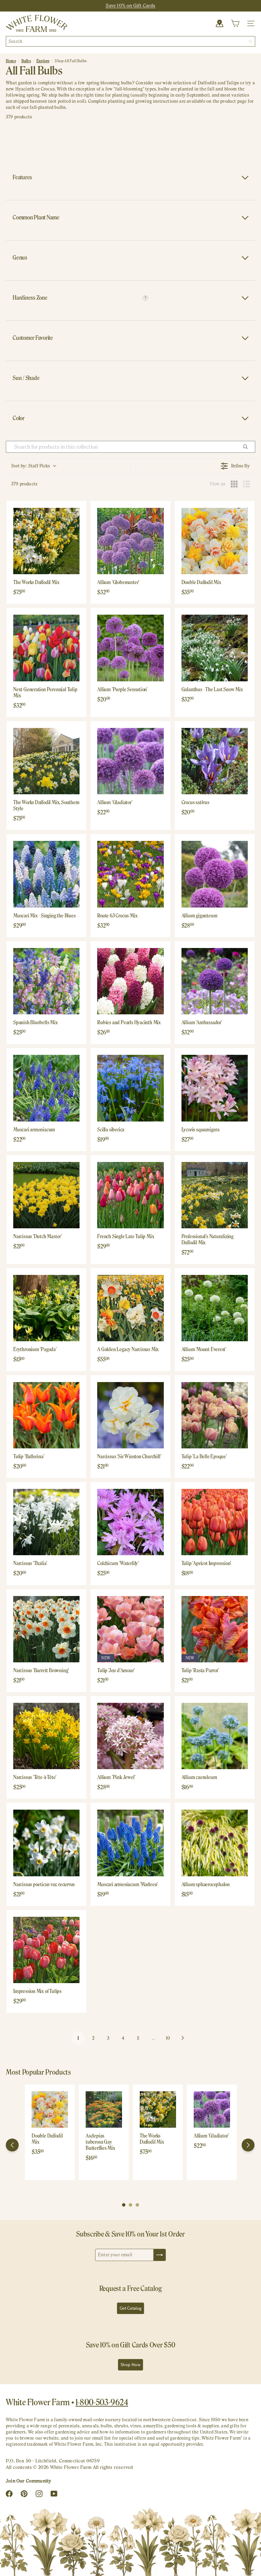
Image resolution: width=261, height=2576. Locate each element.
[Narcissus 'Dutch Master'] (46, 1195)
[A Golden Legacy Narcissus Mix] (130, 1308)
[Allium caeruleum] (215, 1736)
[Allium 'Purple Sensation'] (130, 648)
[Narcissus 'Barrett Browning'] (46, 1629)
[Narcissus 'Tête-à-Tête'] (46, 1736)
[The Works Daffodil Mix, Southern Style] (46, 761)
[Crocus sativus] (215, 761)
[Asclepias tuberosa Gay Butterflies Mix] (104, 2109)
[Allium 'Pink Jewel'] (130, 1736)
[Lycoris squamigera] (215, 1088)
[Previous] (12, 2145)
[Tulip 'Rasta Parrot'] (215, 1629)
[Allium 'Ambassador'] (215, 981)
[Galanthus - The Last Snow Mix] (215, 648)
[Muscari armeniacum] (46, 1088)
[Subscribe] (160, 2255)
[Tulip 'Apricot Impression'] (215, 1522)
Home (11, 61)
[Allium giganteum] (215, 874)
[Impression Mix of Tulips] (46, 1950)
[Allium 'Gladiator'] (130, 761)
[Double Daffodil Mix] (215, 541)
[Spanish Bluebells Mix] (46, 981)
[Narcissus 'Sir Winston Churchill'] (130, 1415)
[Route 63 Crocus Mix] (130, 874)
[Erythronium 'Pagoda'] (46, 1308)
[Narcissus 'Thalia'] (46, 1522)
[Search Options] (248, 447)
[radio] (234, 484)
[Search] (250, 41)
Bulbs (26, 61)
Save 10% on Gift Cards (131, 5)
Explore (43, 61)
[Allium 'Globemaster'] (130, 541)
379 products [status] (24, 484)
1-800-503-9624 (102, 2402)
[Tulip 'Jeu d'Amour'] (130, 1629)
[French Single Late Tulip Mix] (130, 1195)
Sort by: (31, 466)
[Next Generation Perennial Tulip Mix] (46, 648)
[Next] (248, 2145)
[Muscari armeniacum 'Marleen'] (130, 1843)
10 (168, 2038)
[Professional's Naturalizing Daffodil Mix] (215, 1195)
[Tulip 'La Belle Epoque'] (215, 1415)
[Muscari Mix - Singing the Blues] (46, 874)
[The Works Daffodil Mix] (46, 541)
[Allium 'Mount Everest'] (215, 1308)
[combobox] (130, 41)
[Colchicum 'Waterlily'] (130, 1522)
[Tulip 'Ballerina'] (46, 1415)
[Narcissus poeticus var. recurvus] (46, 1843)
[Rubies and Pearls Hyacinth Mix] (130, 981)
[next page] (183, 2038)
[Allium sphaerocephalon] (215, 1843)
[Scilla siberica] (130, 1088)
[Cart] (235, 23)
